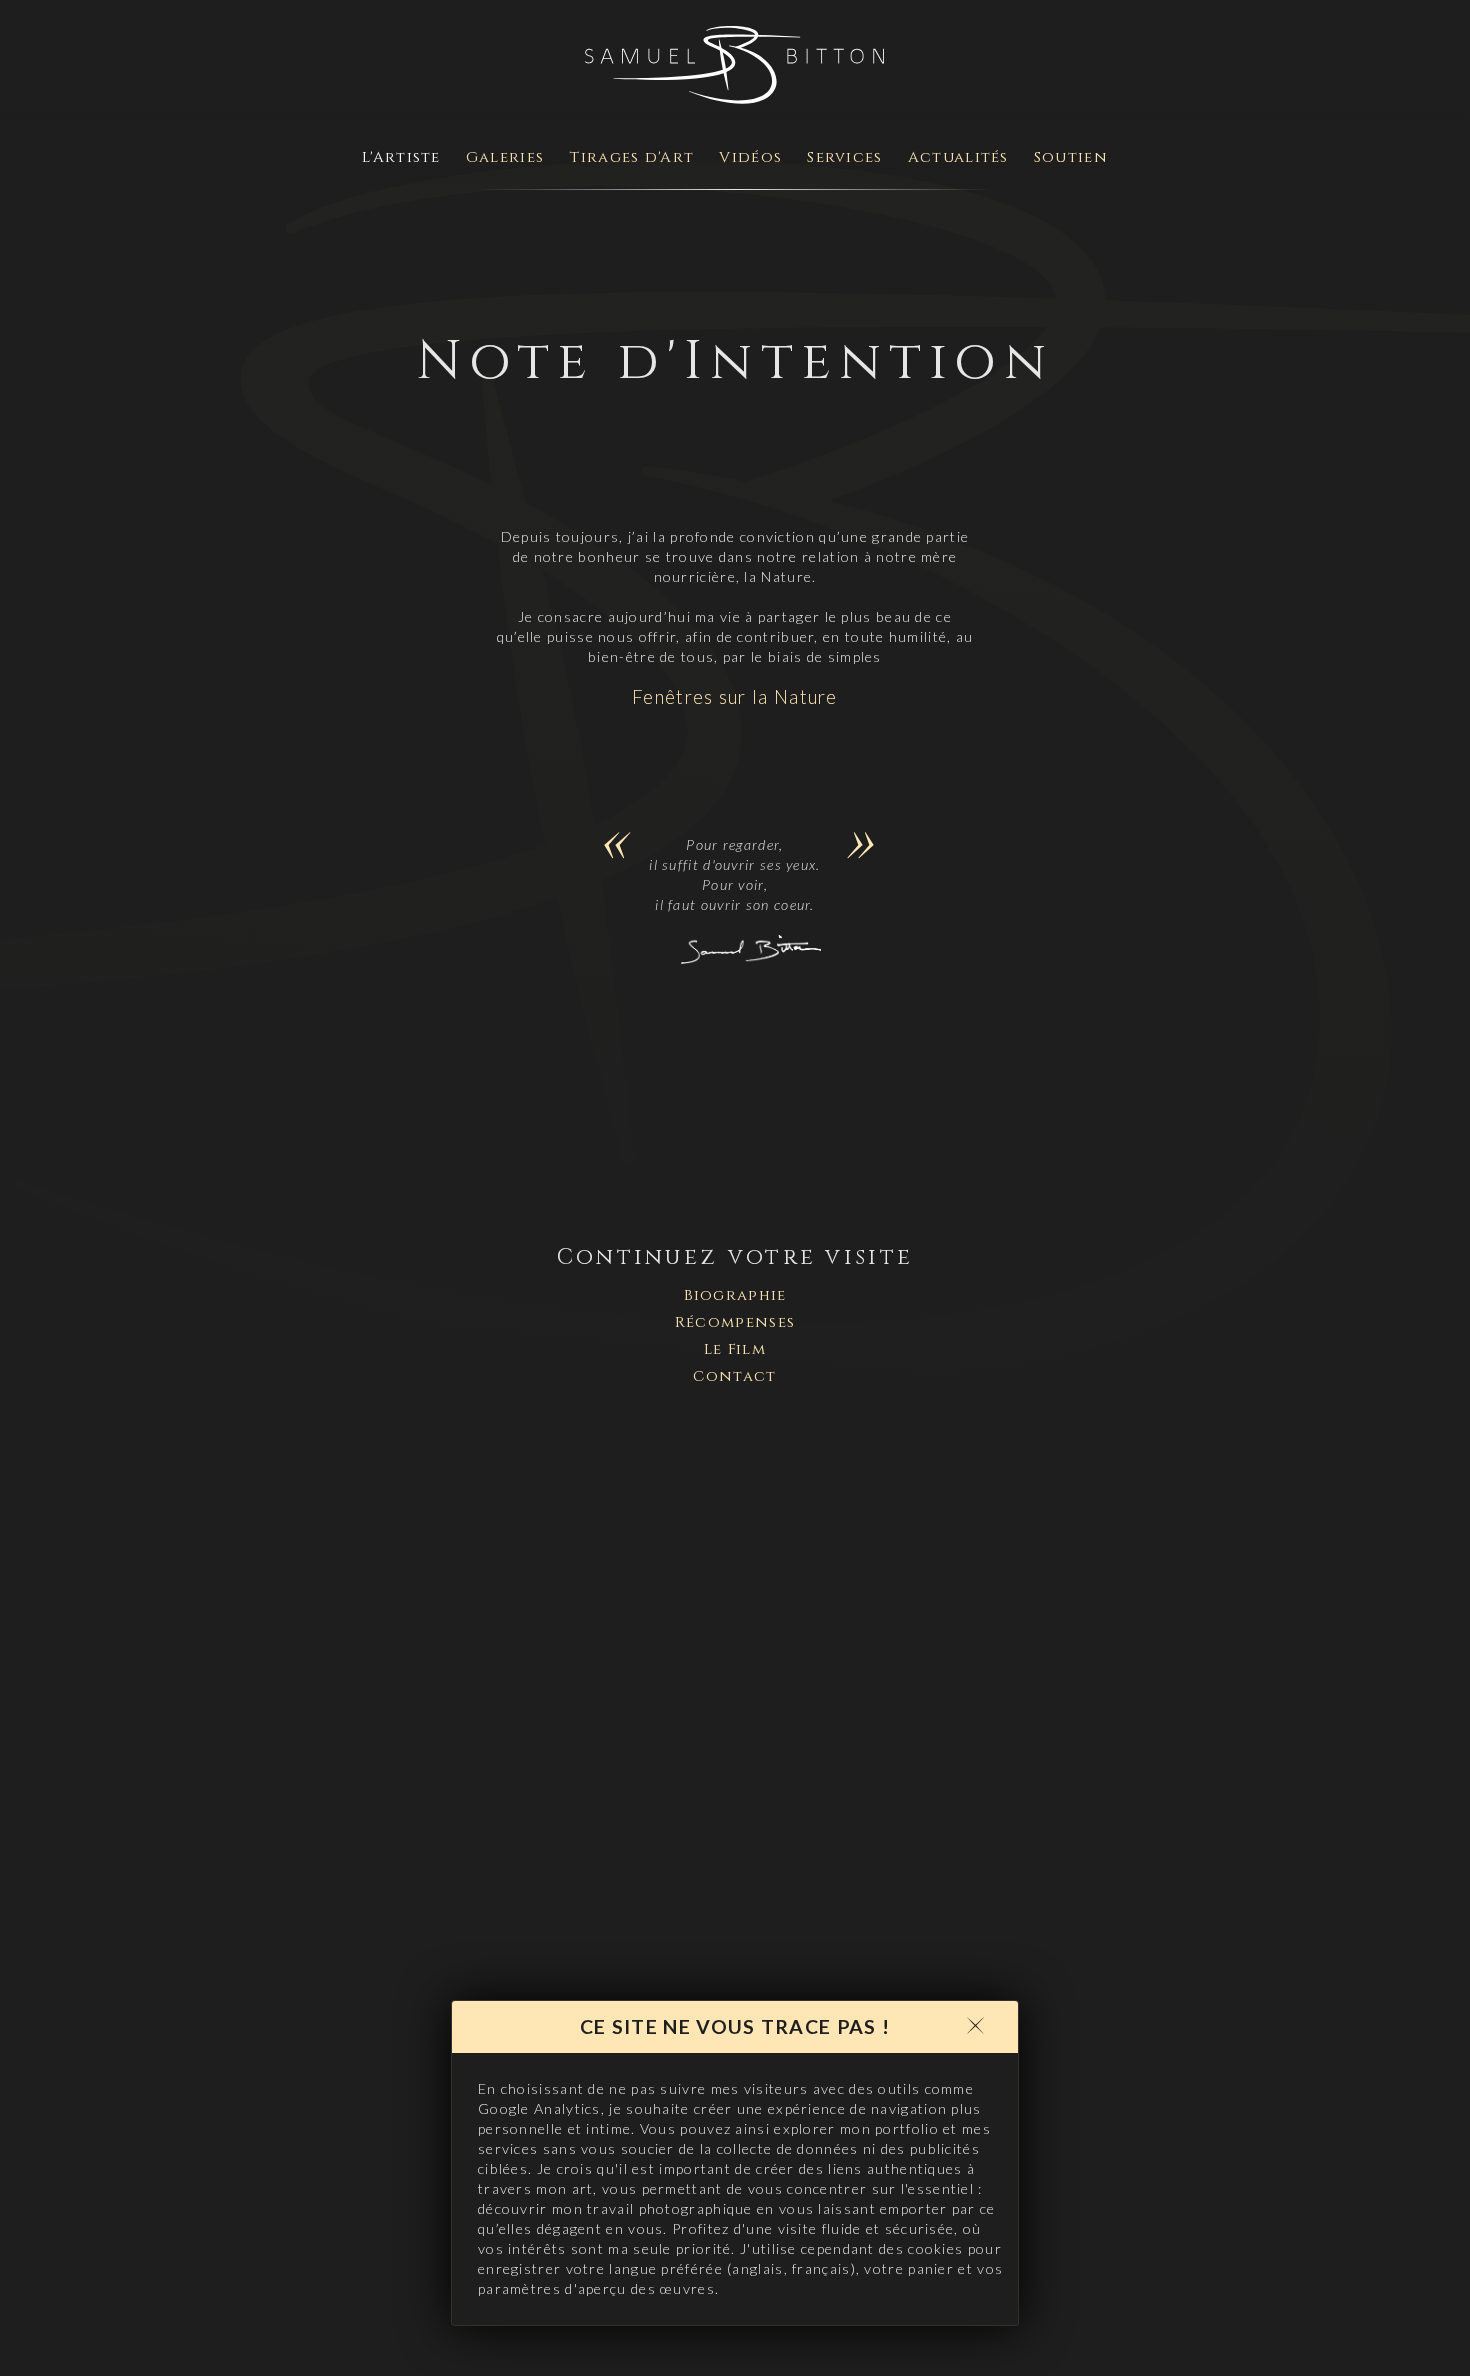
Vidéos (750, 157)
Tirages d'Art (631, 157)
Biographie (735, 1295)
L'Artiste (401, 157)
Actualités (958, 157)
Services (844, 157)
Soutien (1071, 157)
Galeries (505, 157)
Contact (734, 1376)
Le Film (735, 1349)
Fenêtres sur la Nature (735, 697)
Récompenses (735, 1322)
